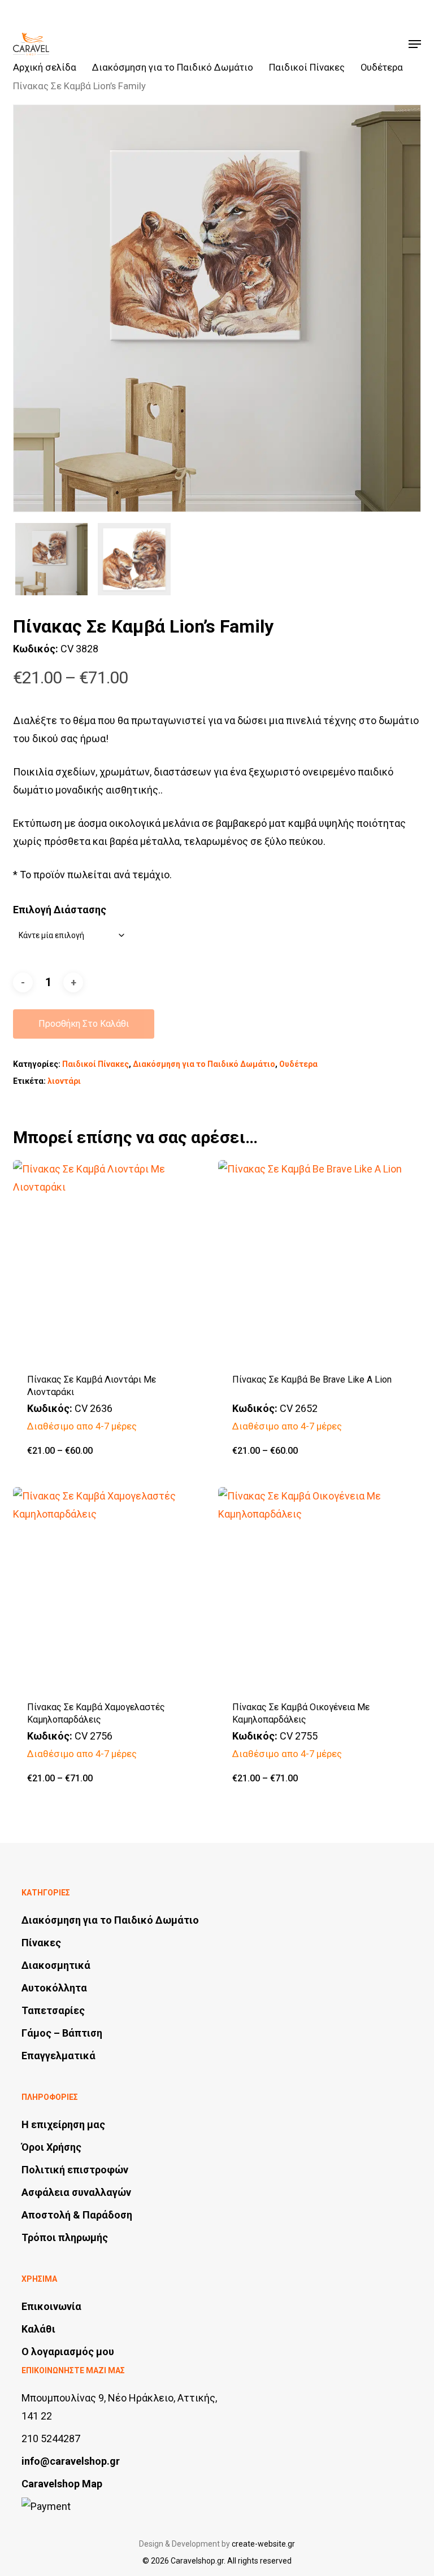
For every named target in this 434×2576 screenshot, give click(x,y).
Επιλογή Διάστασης (60, 910)
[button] (415, 44)
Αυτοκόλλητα (54, 1988)
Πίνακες (41, 1943)
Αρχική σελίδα (45, 67)
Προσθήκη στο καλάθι (84, 1024)
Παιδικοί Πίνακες (307, 67)
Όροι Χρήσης (51, 2147)
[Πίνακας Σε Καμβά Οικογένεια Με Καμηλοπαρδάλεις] (318, 1587)
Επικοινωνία (51, 2306)
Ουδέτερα (382, 67)
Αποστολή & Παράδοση (77, 2215)
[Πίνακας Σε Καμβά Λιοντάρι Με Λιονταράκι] (113, 1260)
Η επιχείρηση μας (63, 2124)
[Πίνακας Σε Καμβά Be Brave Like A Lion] (318, 1260)
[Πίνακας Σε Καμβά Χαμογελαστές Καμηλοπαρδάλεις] (113, 1587)
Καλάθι (38, 2329)
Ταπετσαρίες (53, 2010)
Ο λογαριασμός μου (68, 2351)
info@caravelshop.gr (71, 2461)
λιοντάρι (64, 1081)
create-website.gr (263, 2544)
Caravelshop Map (62, 2484)
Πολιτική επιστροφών (75, 2170)
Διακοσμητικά (56, 1965)
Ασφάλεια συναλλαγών (76, 2192)
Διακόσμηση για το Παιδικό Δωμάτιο (173, 67)
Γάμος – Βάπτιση (62, 2033)
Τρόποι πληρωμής (65, 2237)
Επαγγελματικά (58, 2056)
